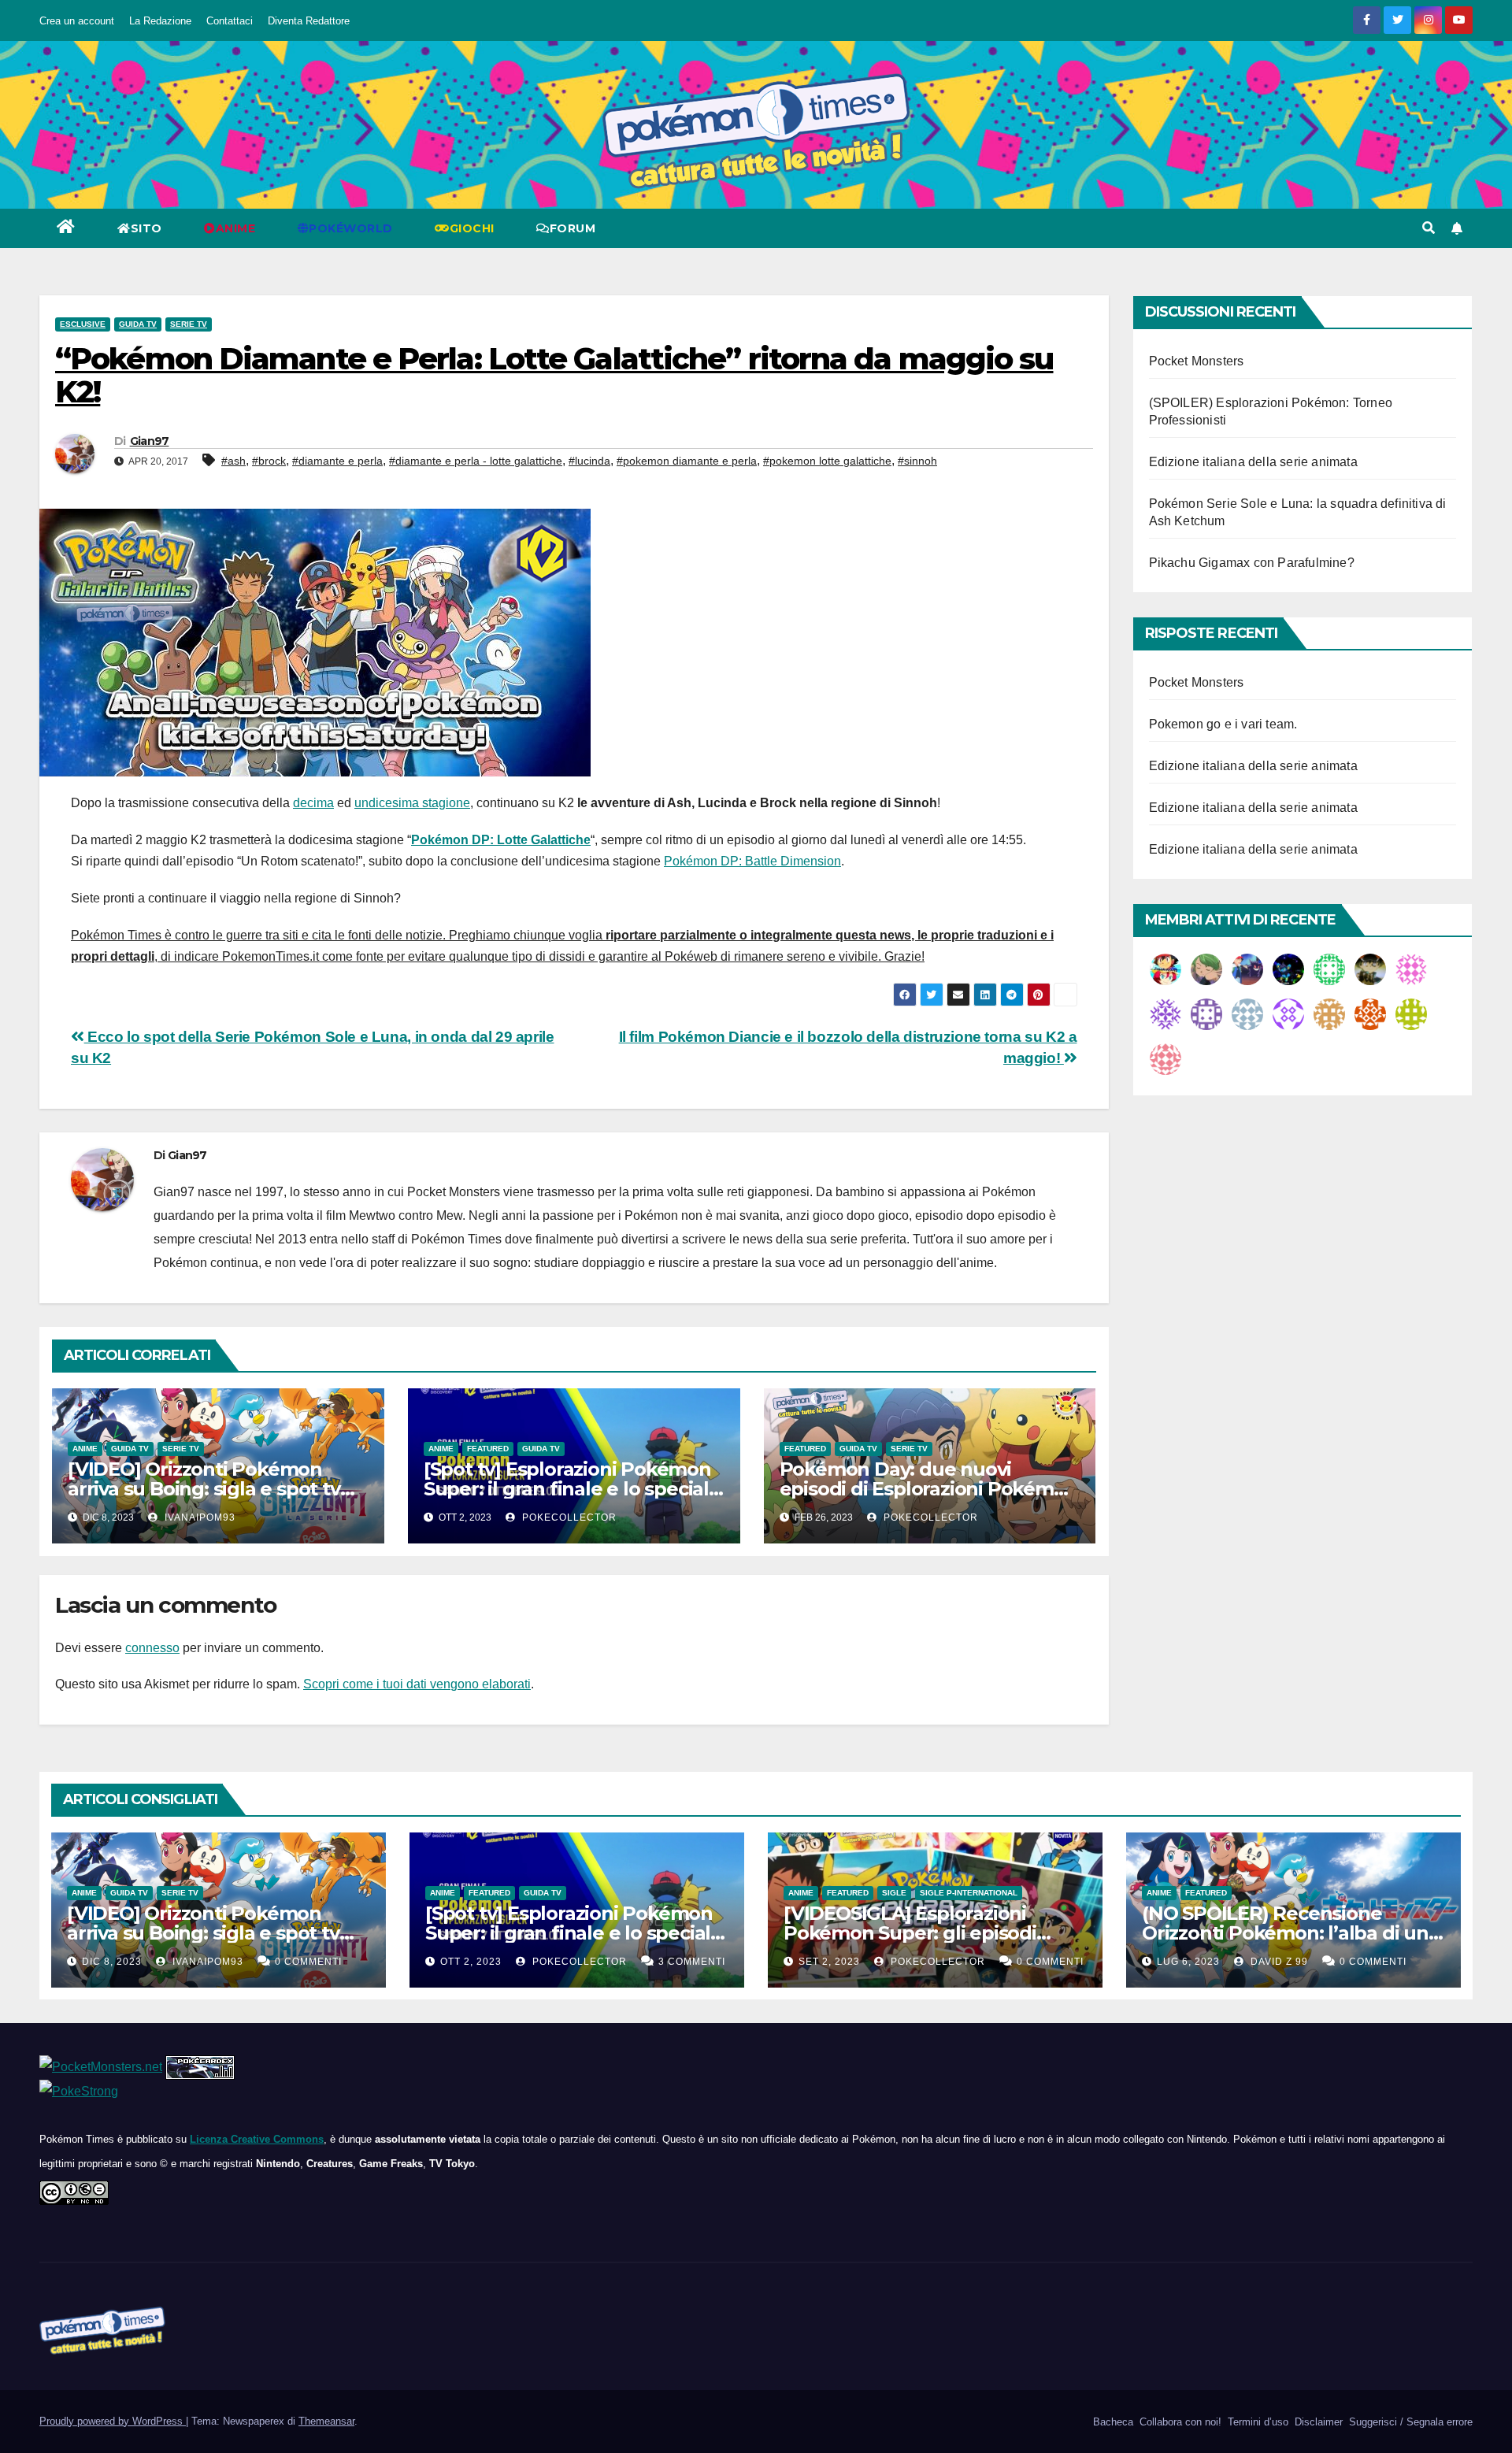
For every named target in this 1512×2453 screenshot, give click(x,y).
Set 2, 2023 (829, 1962)
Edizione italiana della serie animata (1253, 462)
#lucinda (589, 461)
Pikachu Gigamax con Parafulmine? (1252, 563)
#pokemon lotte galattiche (827, 461)
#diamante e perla (337, 461)
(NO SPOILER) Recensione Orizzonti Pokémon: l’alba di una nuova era (1291, 1933)
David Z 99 (1278, 1962)
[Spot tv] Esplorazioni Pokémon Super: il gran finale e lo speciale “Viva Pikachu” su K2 (572, 1489)
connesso (152, 1648)
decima (313, 803)
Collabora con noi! (1179, 2422)
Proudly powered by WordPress (113, 2421)
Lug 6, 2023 (1188, 1962)
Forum (573, 228)
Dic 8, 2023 (112, 1962)
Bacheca (1112, 2422)
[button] (1429, 228)
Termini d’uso (1256, 2422)
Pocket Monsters (1197, 361)
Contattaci (230, 21)
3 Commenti (692, 1962)
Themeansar (326, 2421)
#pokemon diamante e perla (687, 461)
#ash (233, 461)
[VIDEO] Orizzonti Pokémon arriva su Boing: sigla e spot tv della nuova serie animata (204, 1489)
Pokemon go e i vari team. (1223, 724)
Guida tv (138, 324)
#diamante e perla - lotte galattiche (476, 461)
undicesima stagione (412, 803)
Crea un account (77, 21)
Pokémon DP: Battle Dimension (752, 861)
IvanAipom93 (198, 1517)
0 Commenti (308, 1962)
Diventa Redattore (309, 21)
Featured (488, 1449)
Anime (85, 1449)
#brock (269, 461)
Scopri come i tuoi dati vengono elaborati (417, 1684)
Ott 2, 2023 (471, 1962)
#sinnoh (917, 461)
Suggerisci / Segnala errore (1409, 2422)
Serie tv (189, 324)
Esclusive (83, 324)
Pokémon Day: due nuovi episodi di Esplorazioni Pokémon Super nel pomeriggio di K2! (929, 1489)
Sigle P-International (969, 1893)
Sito (146, 228)
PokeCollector (568, 1517)
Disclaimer (1317, 2422)
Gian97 (150, 441)
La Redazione (160, 21)
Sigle (894, 1893)
